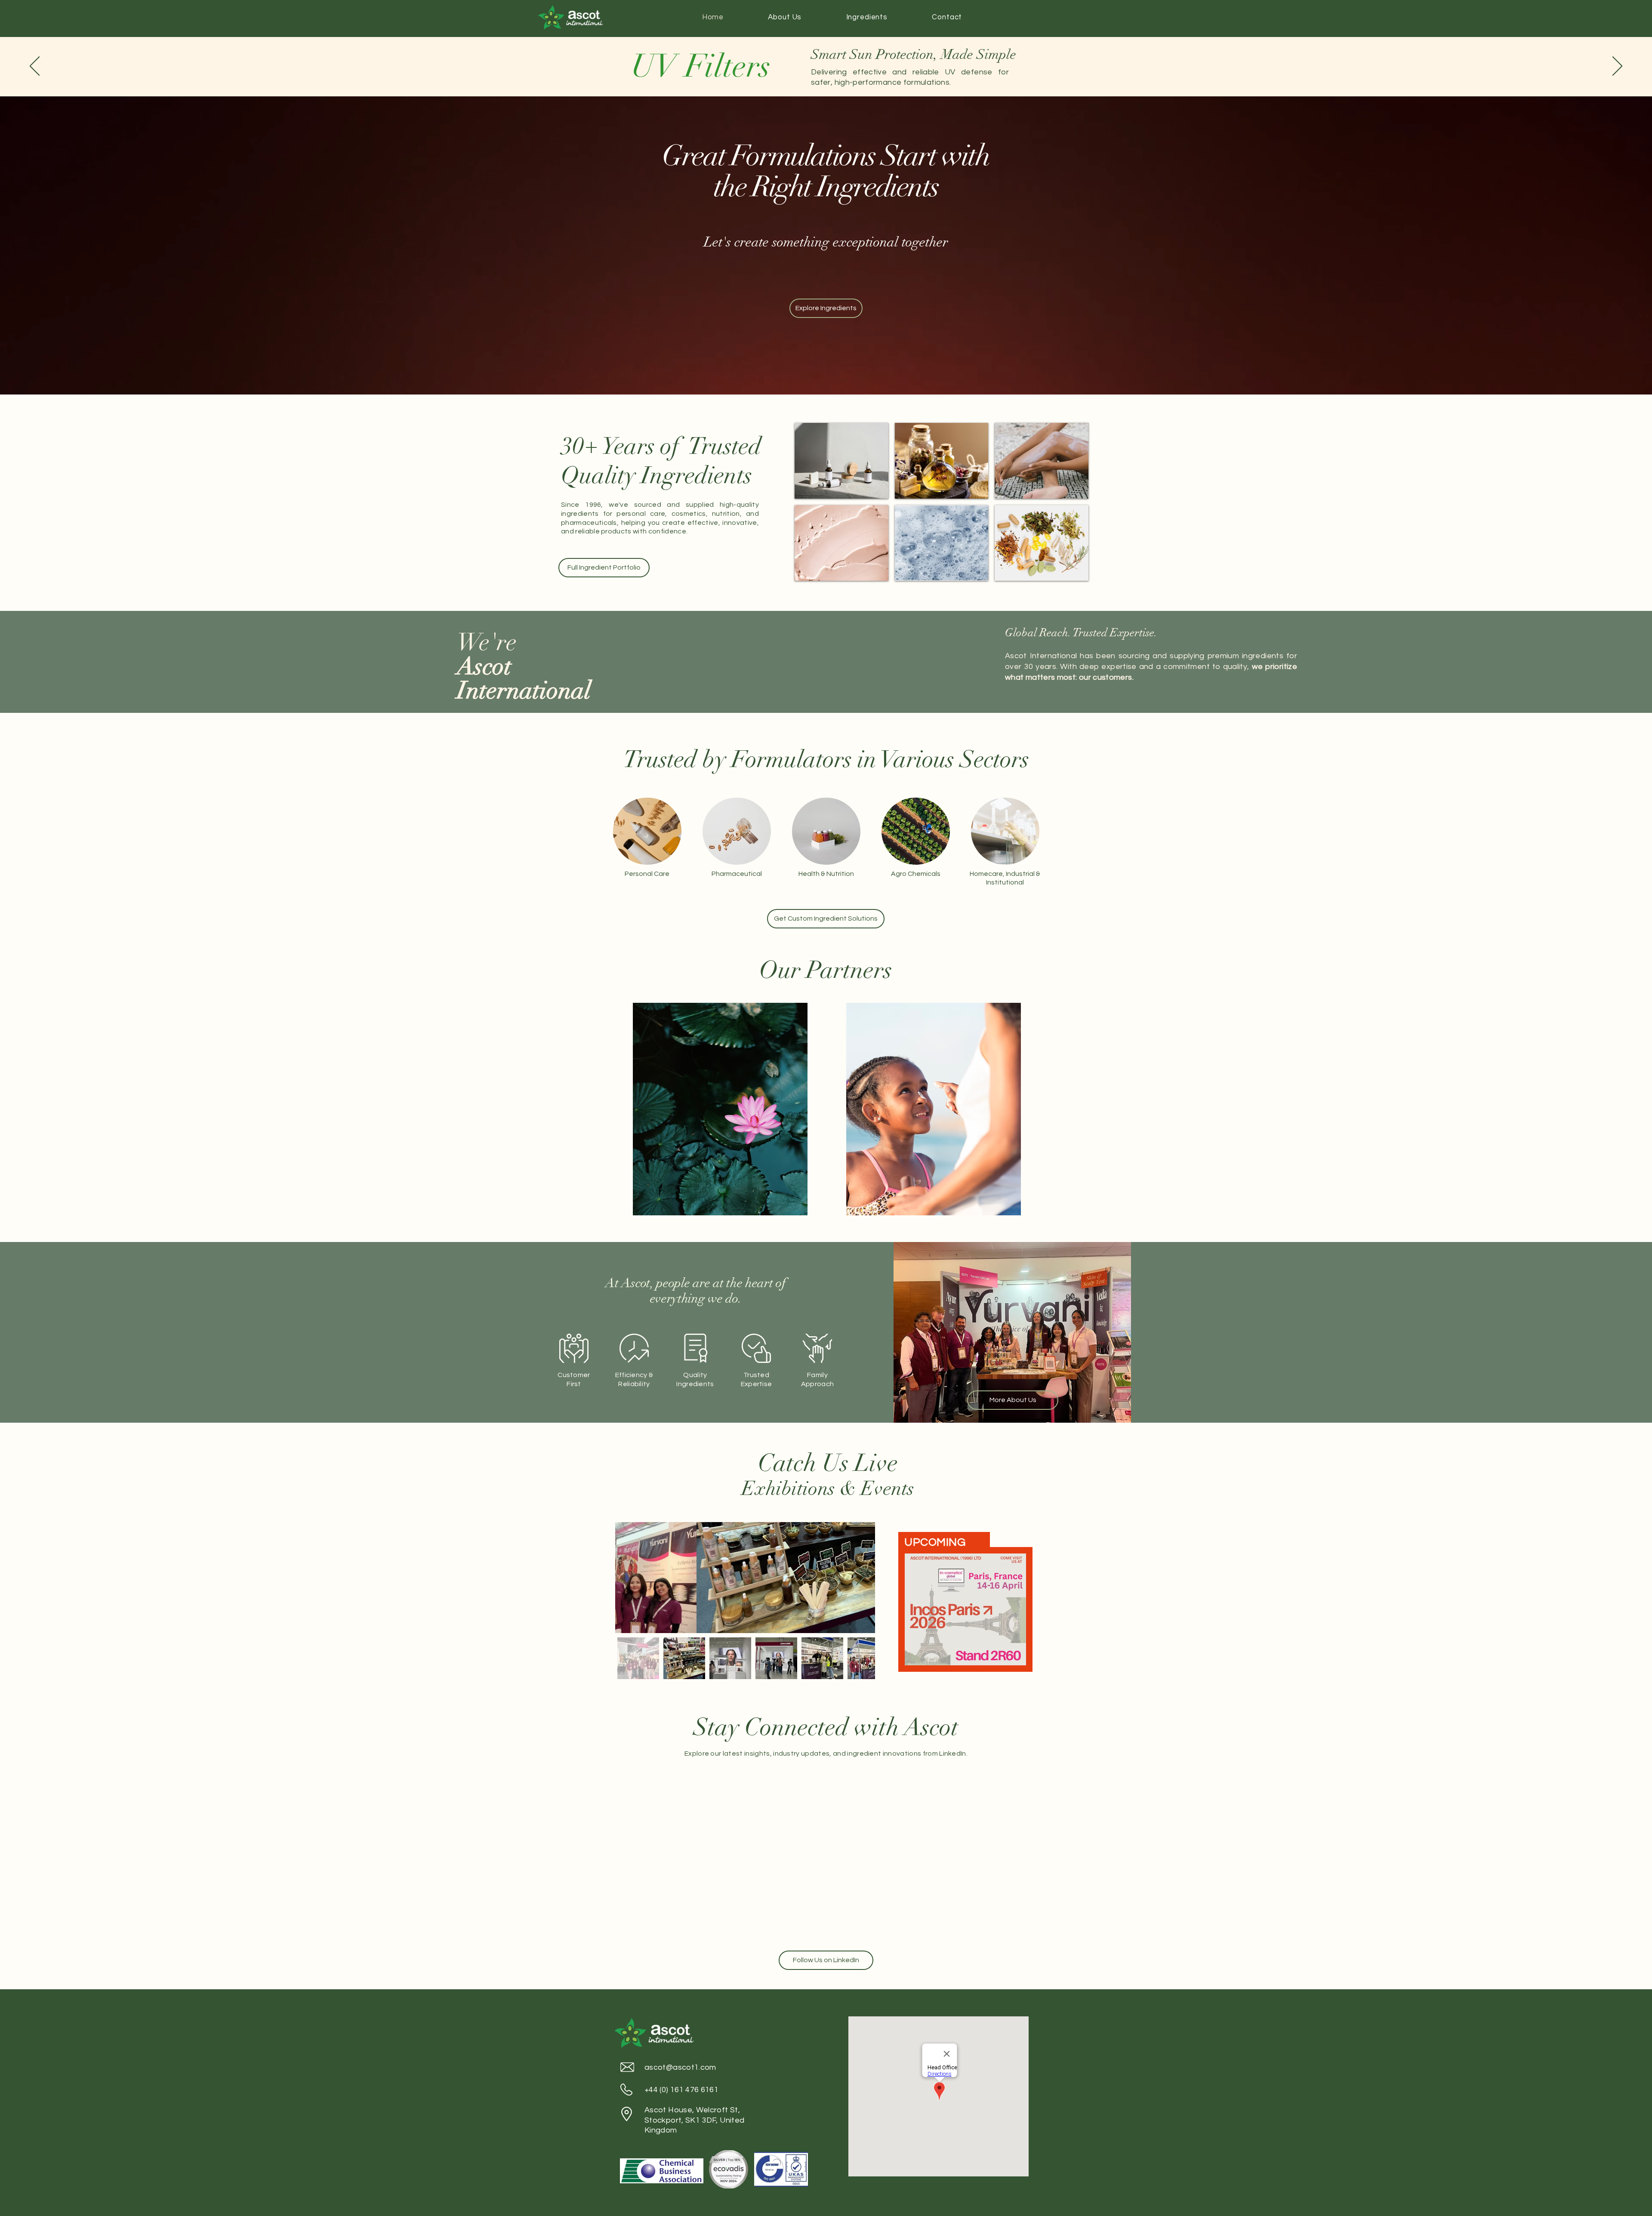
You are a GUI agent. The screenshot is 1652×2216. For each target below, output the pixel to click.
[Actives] (841, 461)
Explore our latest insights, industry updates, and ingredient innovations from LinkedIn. (826, 1754)
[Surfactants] (942, 543)
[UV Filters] (1042, 461)
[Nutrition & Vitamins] (1042, 543)
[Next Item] (860, 1578)
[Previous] (35, 67)
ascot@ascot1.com (680, 2067)
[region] (720, 1109)
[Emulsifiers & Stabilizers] (841, 543)
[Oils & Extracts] (942, 461)
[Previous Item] (630, 1578)
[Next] (1617, 67)
